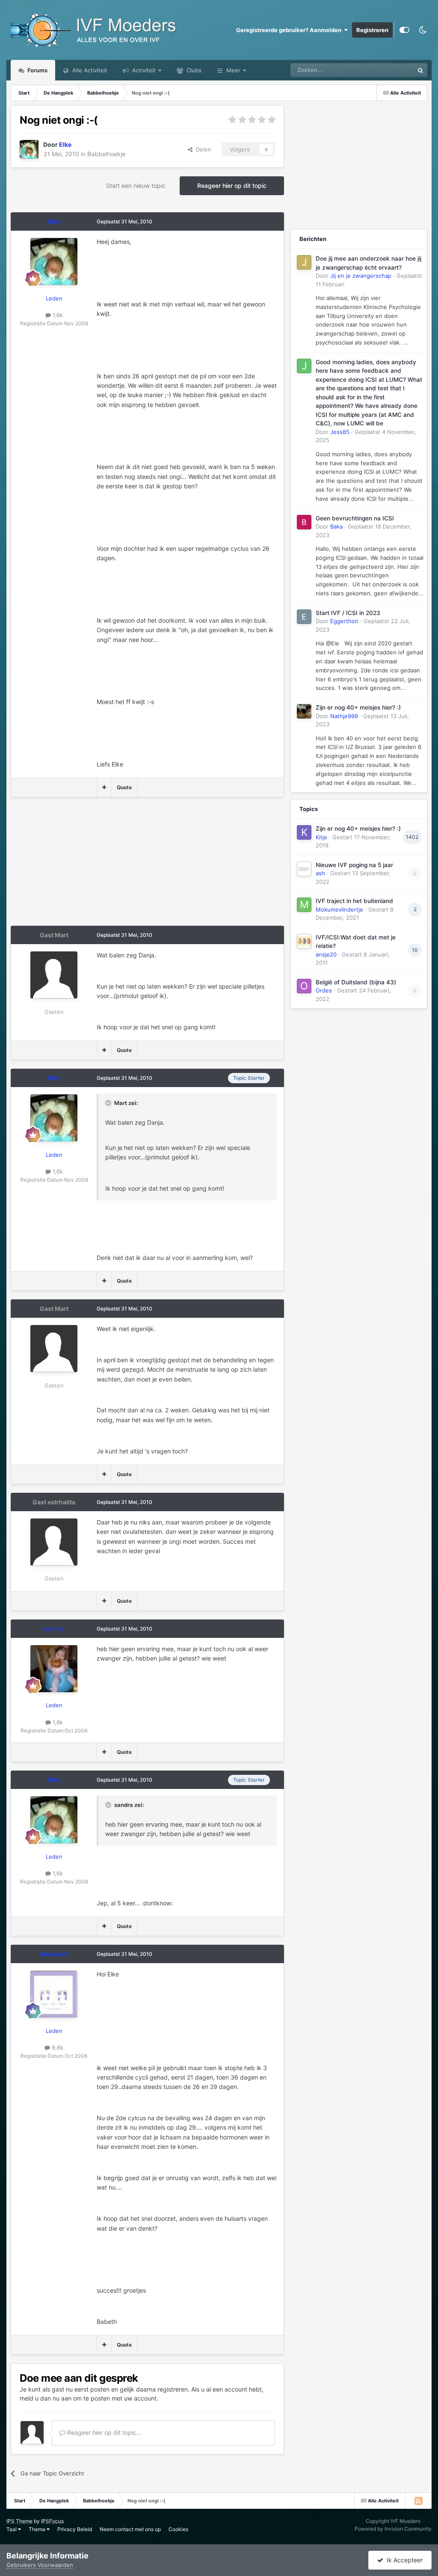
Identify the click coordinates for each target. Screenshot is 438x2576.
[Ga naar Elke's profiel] (29, 149)
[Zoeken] (420, 70)
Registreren (372, 30)
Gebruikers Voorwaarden (40, 2565)
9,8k (57, 2047)
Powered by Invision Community (393, 2529)
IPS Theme (19, 2521)
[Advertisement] (111, 866)
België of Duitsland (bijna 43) (356, 982)
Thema (38, 2529)
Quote (124, 787)
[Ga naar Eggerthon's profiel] (304, 617)
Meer (233, 70)
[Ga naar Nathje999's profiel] (304, 711)
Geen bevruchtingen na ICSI (355, 518)
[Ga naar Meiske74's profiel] (54, 1994)
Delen (202, 149)
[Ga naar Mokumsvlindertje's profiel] (304, 905)
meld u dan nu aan (46, 2398)
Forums (37, 70)
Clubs (193, 70)
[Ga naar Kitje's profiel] (304, 832)
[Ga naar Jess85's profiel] (304, 366)
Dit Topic (391, 70)
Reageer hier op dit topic (232, 186)
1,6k (57, 315)
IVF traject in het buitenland (354, 901)
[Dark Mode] (423, 30)
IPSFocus (52, 2521)
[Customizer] (404, 30)
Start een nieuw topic (136, 186)
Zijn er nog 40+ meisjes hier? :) (358, 707)
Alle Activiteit (89, 70)
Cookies (178, 2529)
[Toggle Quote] (109, 1103)
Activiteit (143, 70)
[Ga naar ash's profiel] (304, 869)
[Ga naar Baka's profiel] (304, 522)
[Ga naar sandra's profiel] (54, 1669)
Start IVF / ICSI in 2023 (348, 613)
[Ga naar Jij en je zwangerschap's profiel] (304, 262)
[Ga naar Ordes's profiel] (304, 986)
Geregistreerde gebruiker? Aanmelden (290, 30)
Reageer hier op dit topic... (104, 2432)
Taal (12, 2529)
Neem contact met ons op (130, 2529)
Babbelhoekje (106, 154)
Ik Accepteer (403, 2560)
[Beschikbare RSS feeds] (418, 2501)
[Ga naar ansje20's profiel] (304, 941)
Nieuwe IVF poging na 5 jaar (354, 865)
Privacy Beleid (75, 2529)
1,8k (57, 1722)
